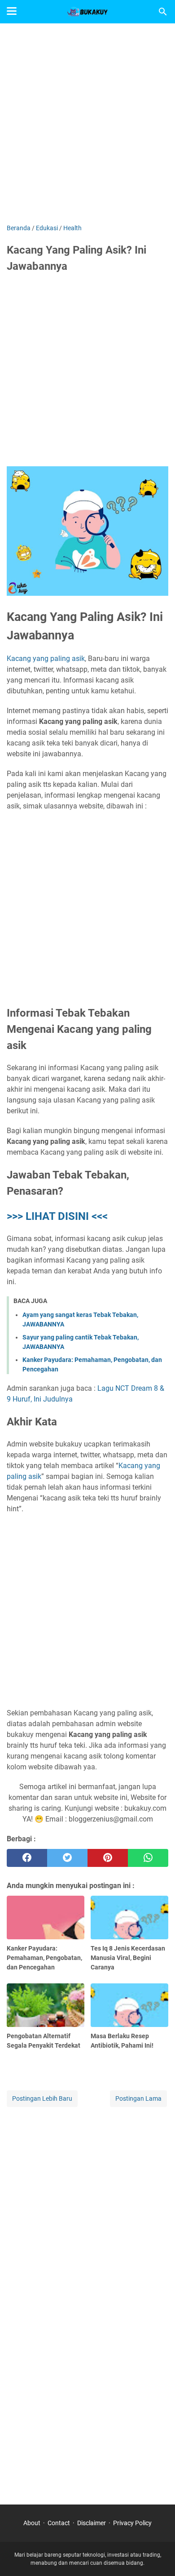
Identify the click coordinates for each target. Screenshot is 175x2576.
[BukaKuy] (87, 12)
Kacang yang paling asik (46, 659)
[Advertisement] (87, 125)
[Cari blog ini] (163, 12)
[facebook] (27, 1858)
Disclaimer (92, 2523)
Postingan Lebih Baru (42, 2098)
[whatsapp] (148, 1858)
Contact (59, 2523)
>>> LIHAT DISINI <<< (57, 1216)
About (32, 2523)
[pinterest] (108, 1858)
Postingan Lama (138, 2098)
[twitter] (67, 1858)
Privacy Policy (132, 2523)
